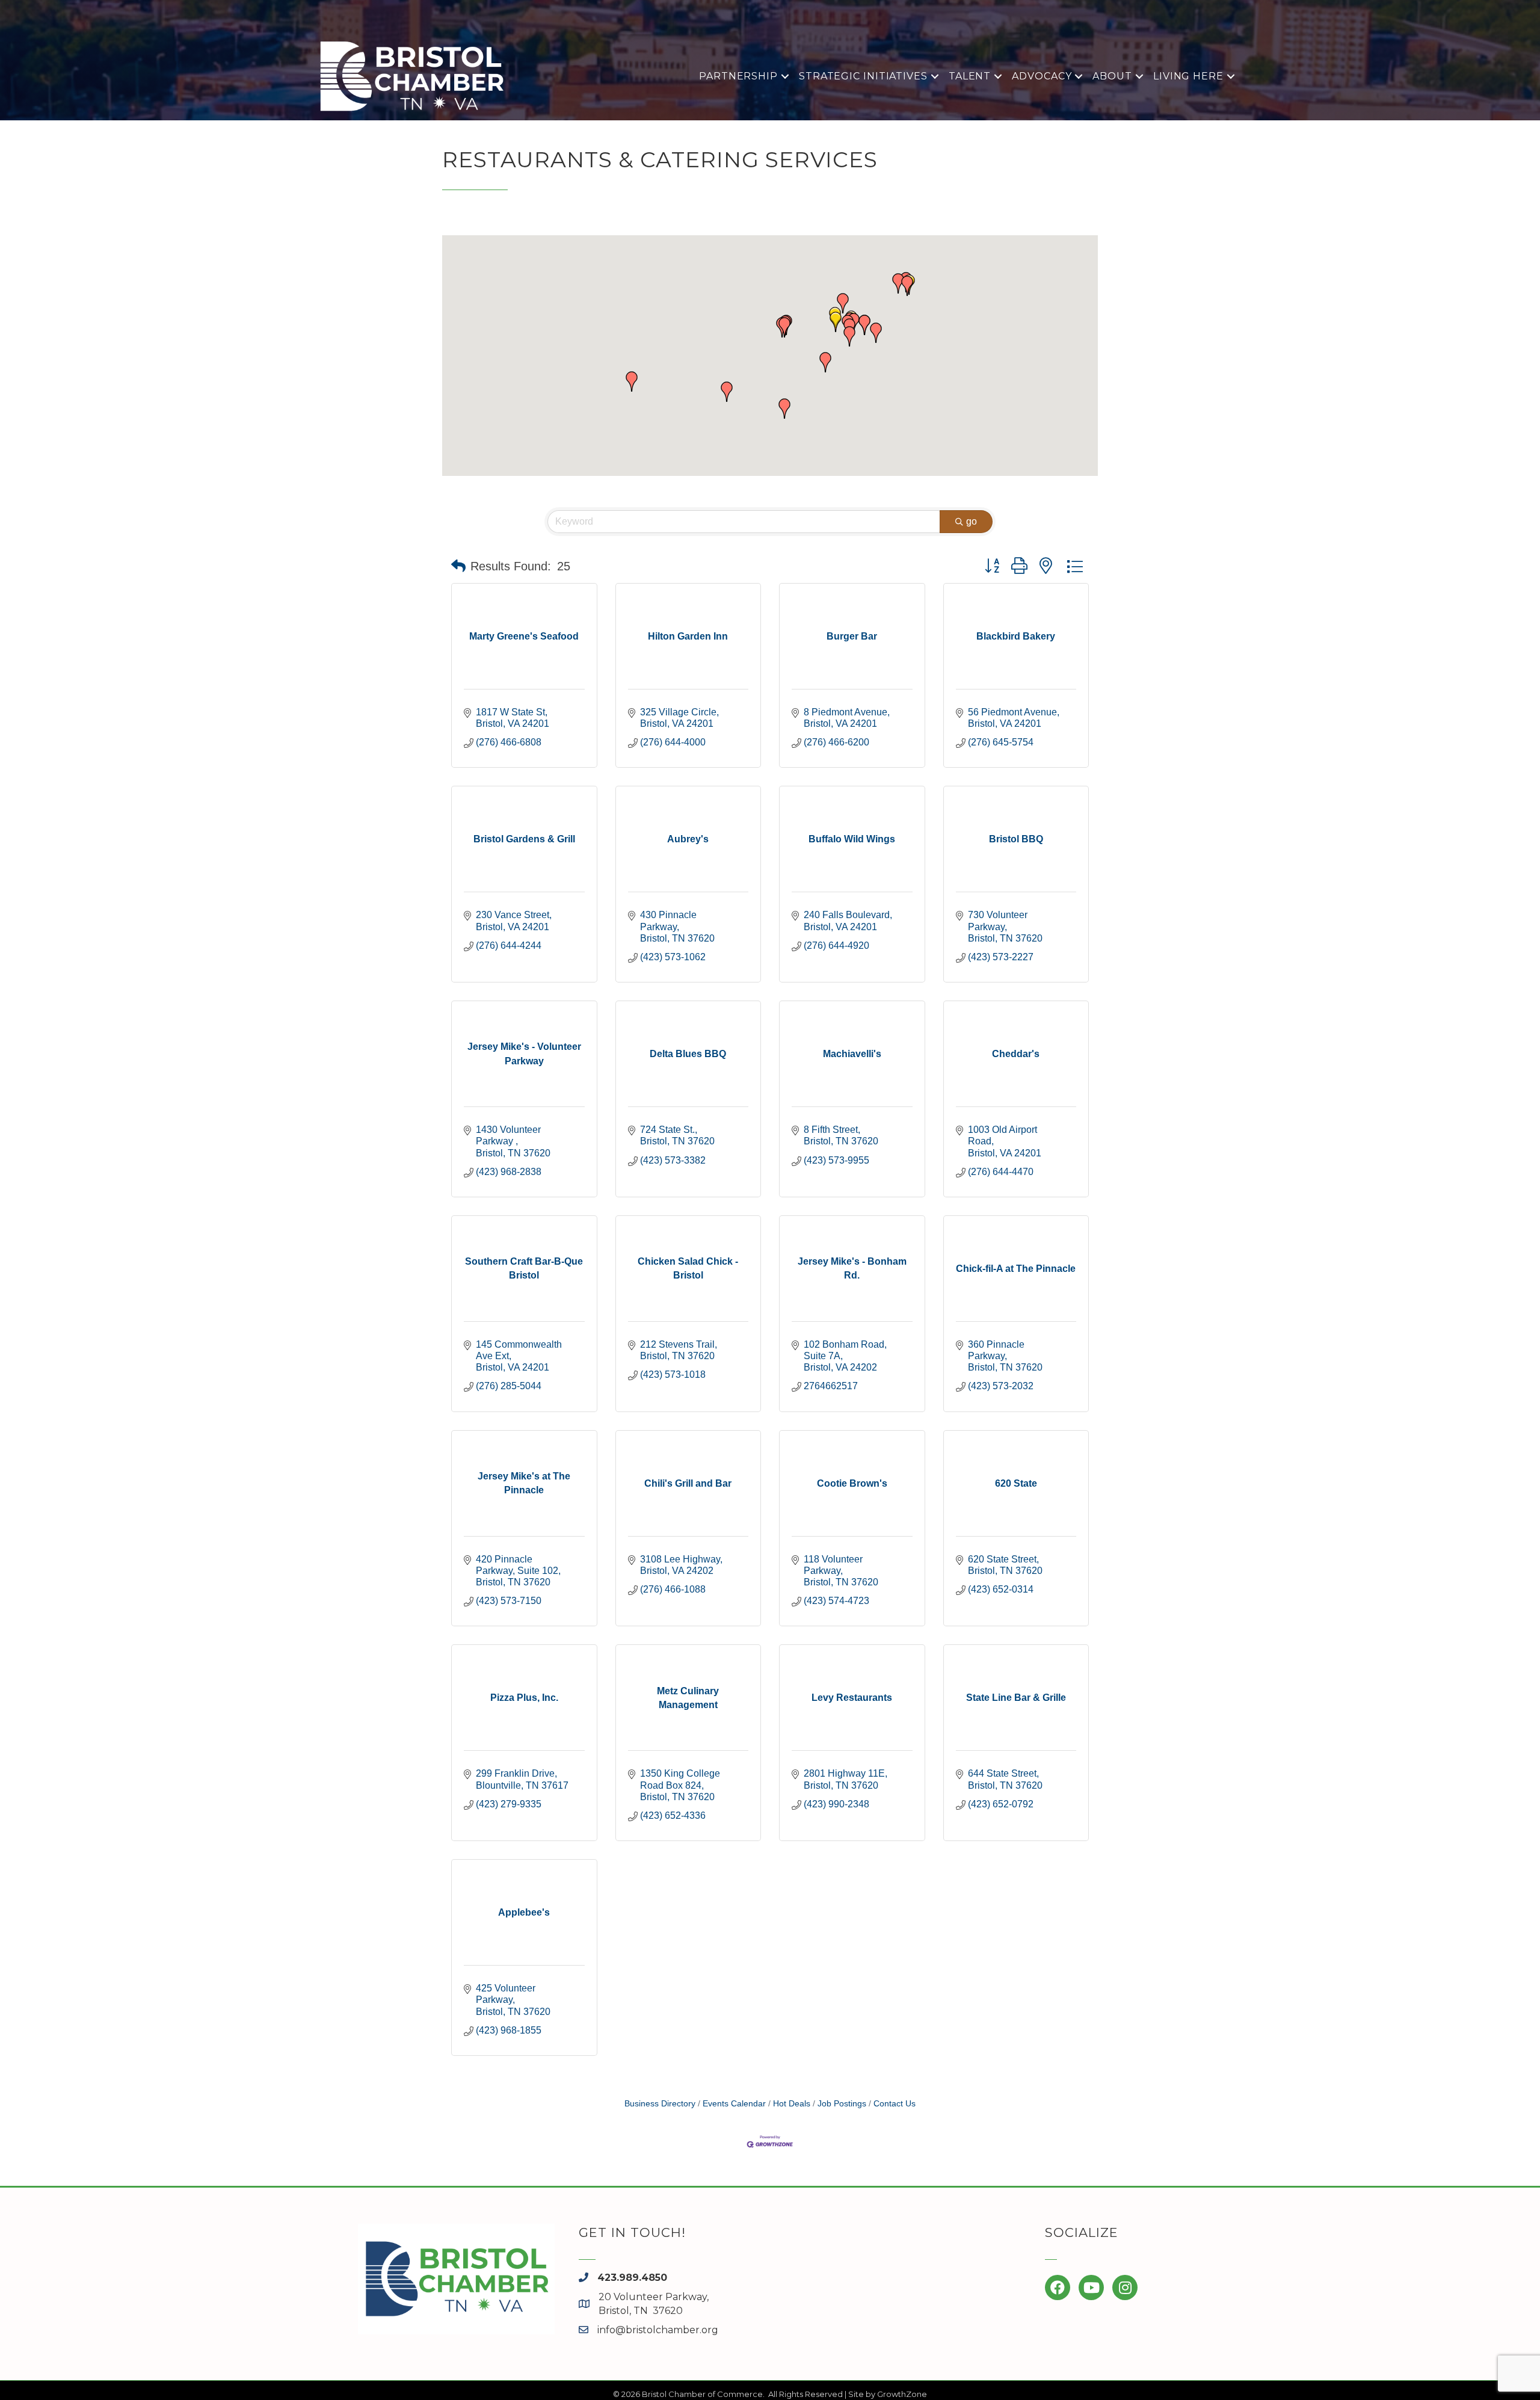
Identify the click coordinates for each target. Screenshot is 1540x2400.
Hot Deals (792, 2104)
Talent (970, 76)
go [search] (972, 521)
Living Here (1188, 76)
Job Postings (842, 2104)
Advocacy (1042, 76)
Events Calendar (734, 2104)
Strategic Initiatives (863, 76)
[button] (836, 322)
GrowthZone (902, 2394)
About (1112, 76)
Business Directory (660, 2104)
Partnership (738, 76)
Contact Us (895, 2104)
